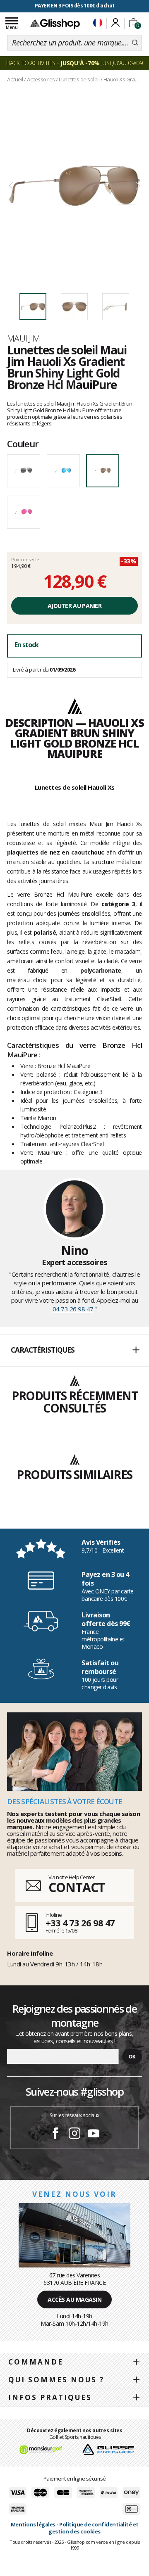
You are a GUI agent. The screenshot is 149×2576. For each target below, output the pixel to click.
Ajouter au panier (74, 606)
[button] (74, 1351)
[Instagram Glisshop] (74, 2134)
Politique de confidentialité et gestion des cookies (93, 2528)
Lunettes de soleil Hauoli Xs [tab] (75, 787)
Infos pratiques (50, 2397)
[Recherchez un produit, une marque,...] (135, 43)
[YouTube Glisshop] (94, 2134)
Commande (36, 2362)
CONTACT (77, 1887)
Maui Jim (24, 338)
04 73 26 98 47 (73, 1309)
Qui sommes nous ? (56, 2380)
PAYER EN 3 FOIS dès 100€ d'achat (75, 6)
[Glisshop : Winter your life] (55, 24)
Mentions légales (33, 2524)
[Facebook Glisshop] (55, 2134)
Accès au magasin (74, 2299)
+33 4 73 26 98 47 (80, 1923)
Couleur (23, 444)
